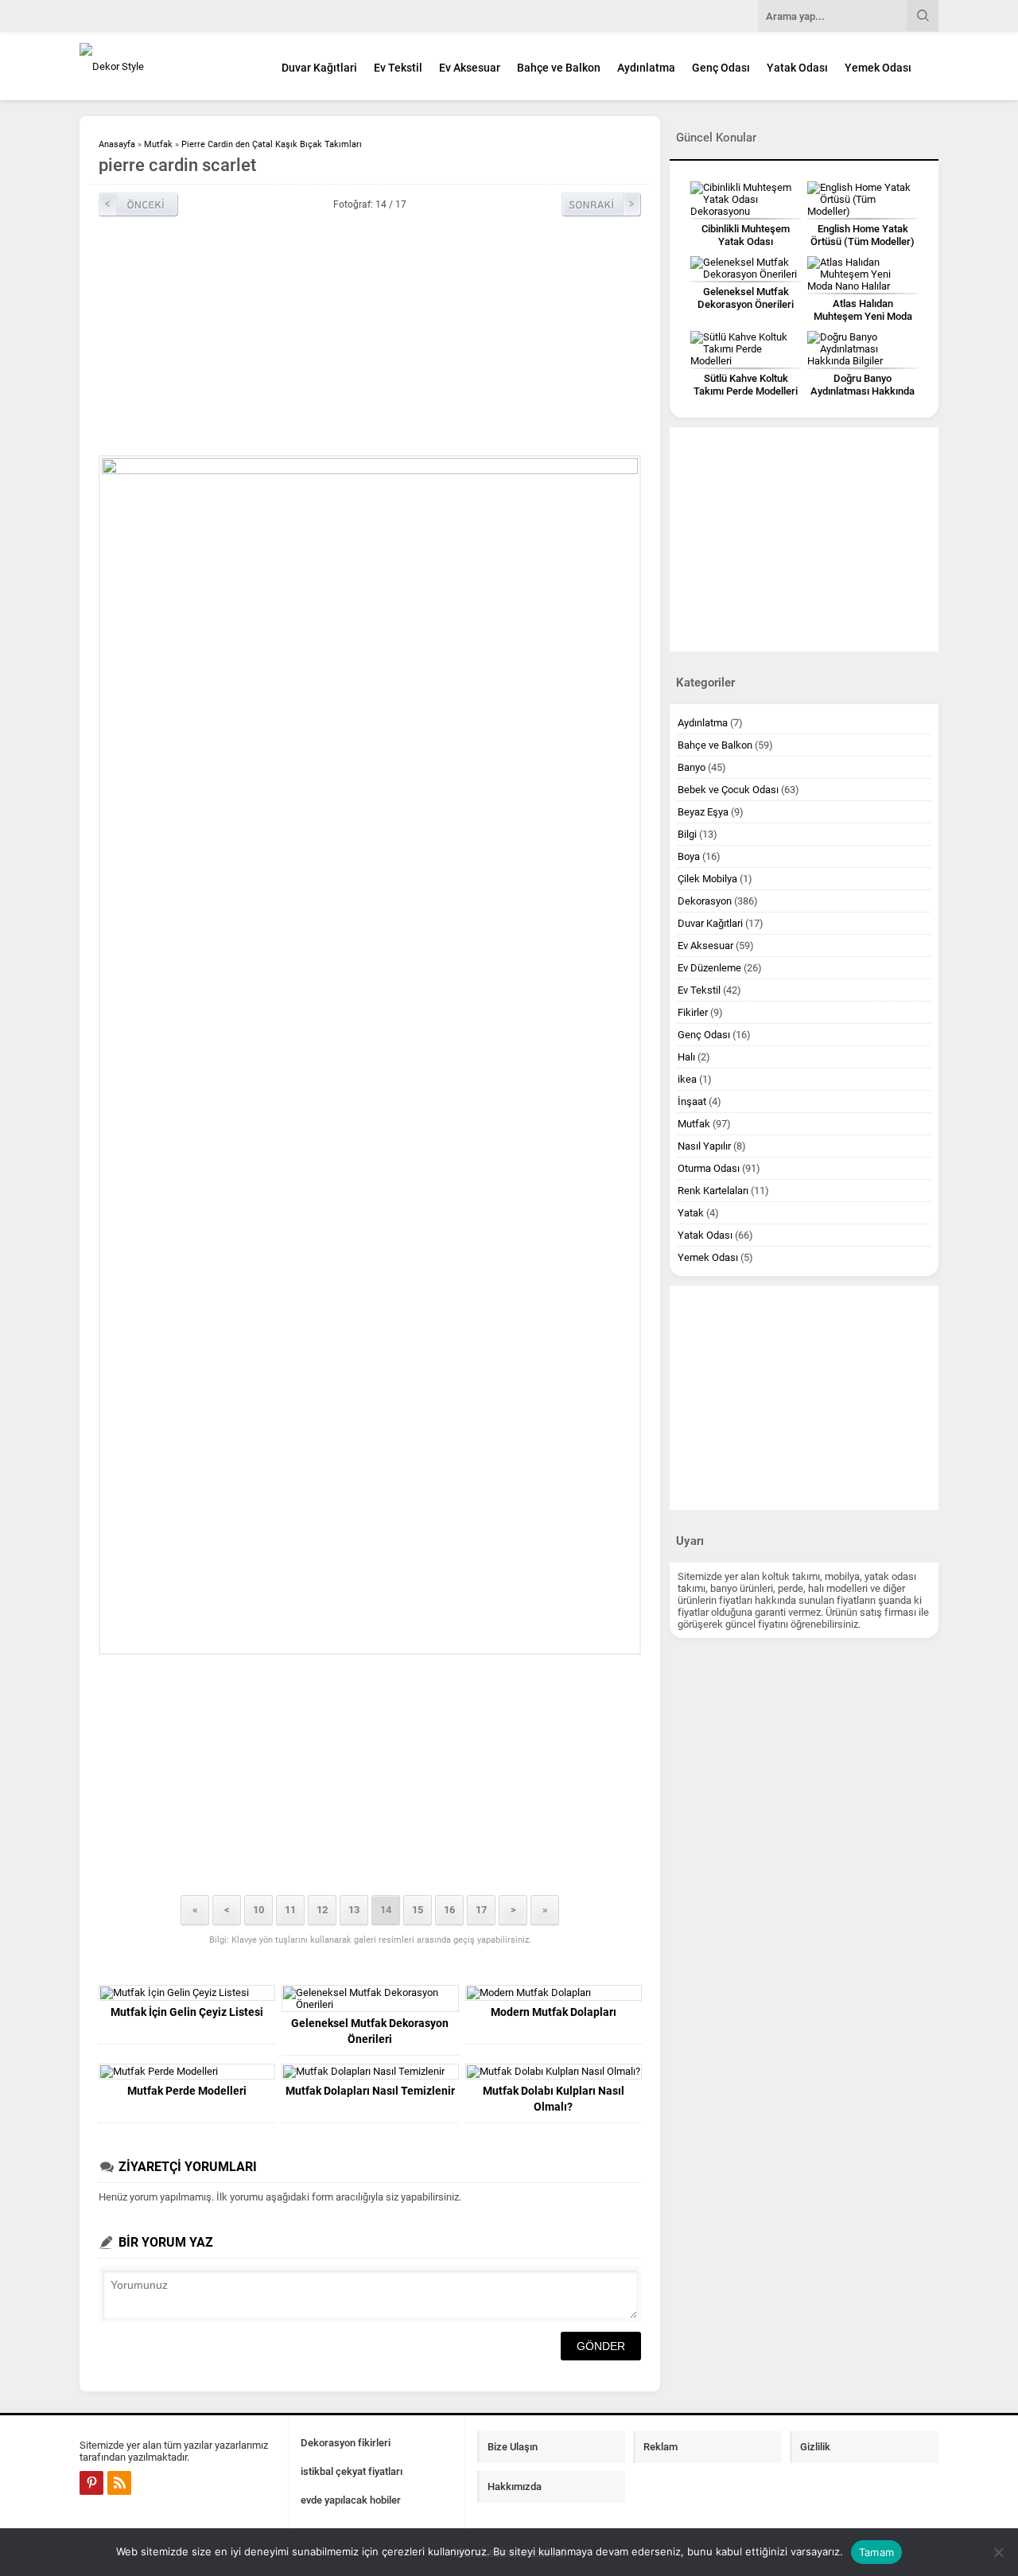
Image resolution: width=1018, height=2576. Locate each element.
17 (481, 1910)
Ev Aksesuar (470, 68)
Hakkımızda (515, 2487)
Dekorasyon (705, 901)
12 (322, 1910)
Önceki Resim (138, 204)
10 (258, 1910)
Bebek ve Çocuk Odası (728, 790)
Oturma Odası (709, 1168)
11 (290, 1910)
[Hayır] (998, 2552)
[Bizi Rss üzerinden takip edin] (119, 2483)
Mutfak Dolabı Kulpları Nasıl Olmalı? (554, 2099)
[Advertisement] (370, 336)
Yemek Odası (878, 68)
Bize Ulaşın (513, 2447)
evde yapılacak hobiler (351, 2500)
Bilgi (687, 834)
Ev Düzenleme (709, 968)
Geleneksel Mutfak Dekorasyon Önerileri (370, 2031)
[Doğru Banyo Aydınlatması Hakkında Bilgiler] (863, 349)
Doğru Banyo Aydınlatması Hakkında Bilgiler (863, 391)
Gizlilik (815, 2447)
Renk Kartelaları (713, 1191)
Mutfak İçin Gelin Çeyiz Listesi (187, 2012)
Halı (686, 1057)
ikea (687, 1079)
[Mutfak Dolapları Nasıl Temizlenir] (370, 2072)
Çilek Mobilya (707, 879)
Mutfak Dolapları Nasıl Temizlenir (370, 2091)
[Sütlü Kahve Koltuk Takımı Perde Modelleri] (746, 349)
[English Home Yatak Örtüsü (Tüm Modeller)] (863, 199)
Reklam (661, 2447)
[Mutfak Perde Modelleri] (187, 2072)
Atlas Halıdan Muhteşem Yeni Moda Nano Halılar (863, 316)
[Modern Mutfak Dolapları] (554, 1993)
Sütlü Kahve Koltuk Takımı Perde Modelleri (746, 385)
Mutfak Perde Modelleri (187, 2091)
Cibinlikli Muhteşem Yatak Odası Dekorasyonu (746, 241)
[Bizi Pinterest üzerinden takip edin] (91, 2483)
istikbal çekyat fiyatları (352, 2471)
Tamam (876, 2552)
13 (354, 1910)
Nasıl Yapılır (704, 1146)
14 (386, 1910)
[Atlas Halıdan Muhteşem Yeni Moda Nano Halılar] (863, 274)
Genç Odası (721, 68)
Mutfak (158, 144)
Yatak (691, 1213)
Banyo (692, 767)
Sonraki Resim (601, 204)
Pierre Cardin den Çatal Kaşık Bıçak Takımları (272, 144)
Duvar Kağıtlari (319, 68)
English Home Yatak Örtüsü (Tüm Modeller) (863, 235)
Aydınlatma (646, 68)
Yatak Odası (797, 68)
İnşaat (692, 1101)
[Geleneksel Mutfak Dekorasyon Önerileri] (370, 1998)
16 (449, 1910)
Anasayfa (117, 144)
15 (418, 1910)
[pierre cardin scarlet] (370, 1055)
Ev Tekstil (398, 68)
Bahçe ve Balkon (559, 68)
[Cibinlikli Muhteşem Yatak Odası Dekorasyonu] (746, 199)
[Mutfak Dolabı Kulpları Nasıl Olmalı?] (554, 2072)
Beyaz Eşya (703, 812)
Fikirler (693, 1012)
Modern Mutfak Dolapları (554, 2012)
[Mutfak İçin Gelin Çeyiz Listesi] (187, 1993)
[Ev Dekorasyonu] (167, 66)
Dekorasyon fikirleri (346, 2443)
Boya (689, 856)
